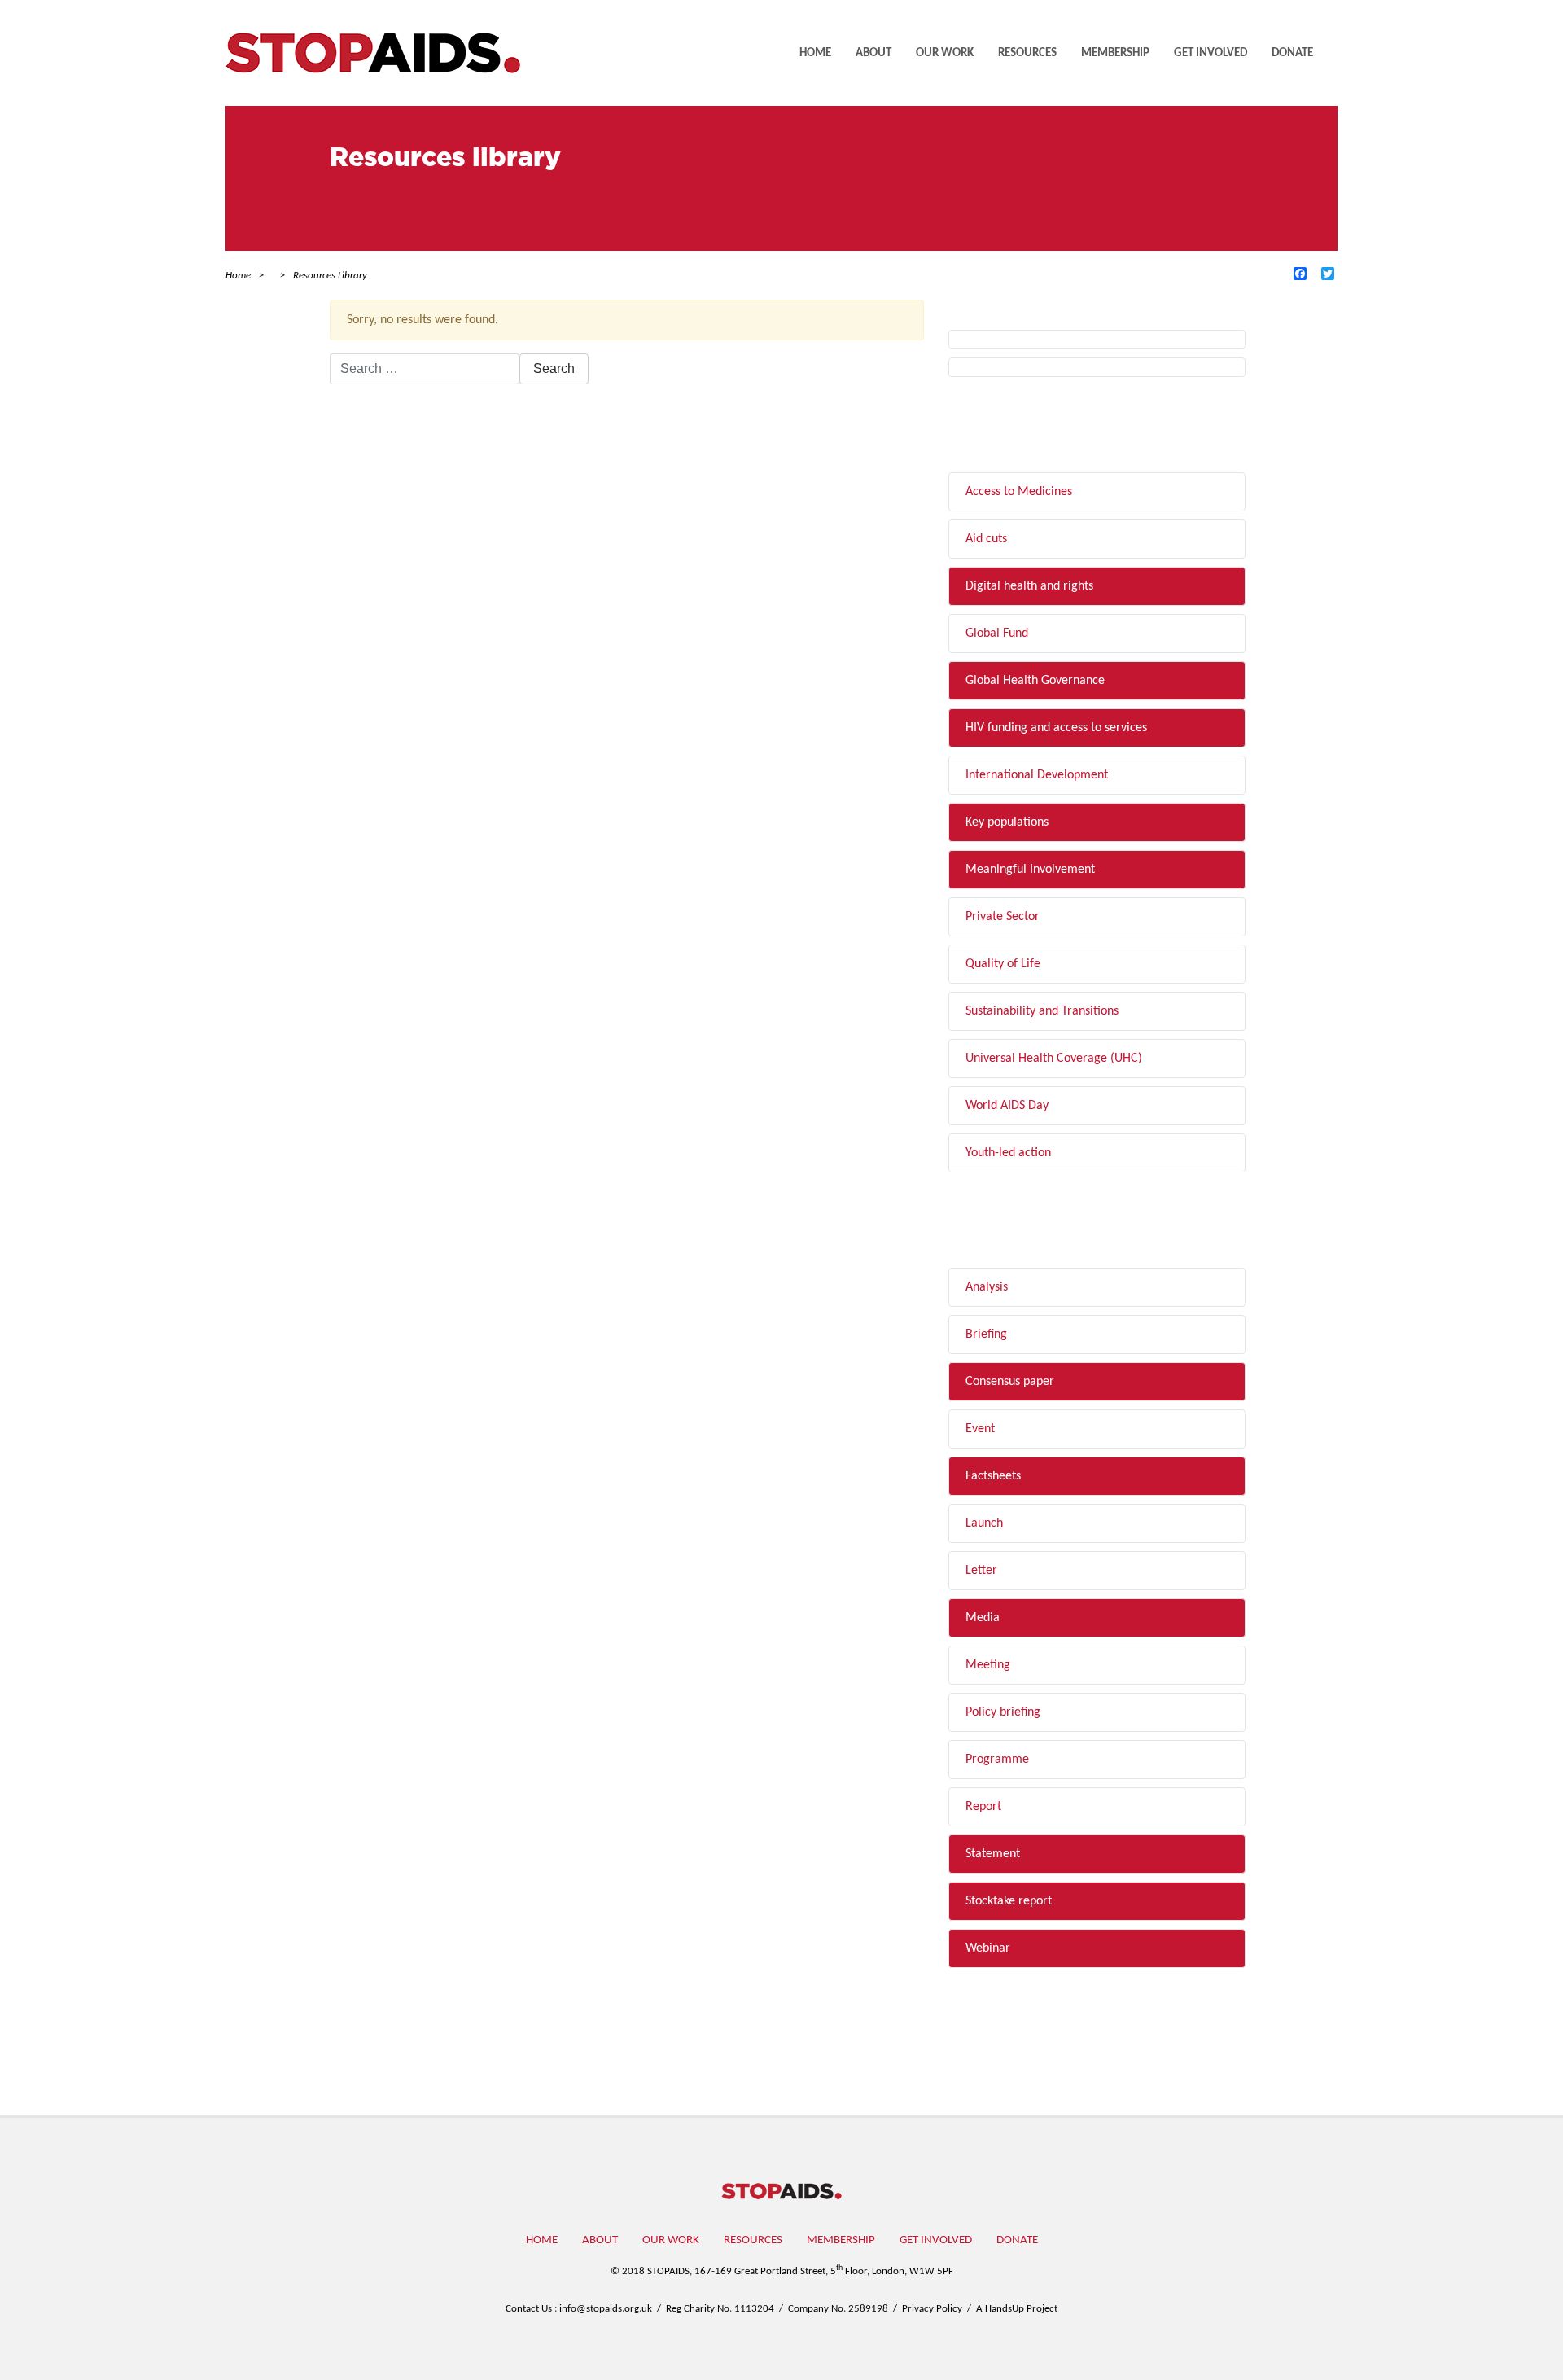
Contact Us (529, 2309)
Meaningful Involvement (1030, 870)
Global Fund (997, 633)
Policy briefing (1003, 1712)
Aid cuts (986, 539)
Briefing (986, 1335)
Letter (981, 1571)
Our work (945, 53)
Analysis (987, 1287)
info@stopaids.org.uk (606, 2309)
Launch (984, 1523)
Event (980, 1429)
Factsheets (993, 1476)
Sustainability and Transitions (1042, 1011)
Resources (1027, 53)
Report (983, 1807)
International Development (1037, 775)
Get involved (1211, 53)
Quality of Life (1003, 964)
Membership (1115, 53)
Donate (1292, 53)
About (873, 53)
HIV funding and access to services (1056, 728)
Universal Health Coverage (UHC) (1054, 1059)
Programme (997, 1760)
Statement (993, 1854)
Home (815, 53)
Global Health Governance (1035, 681)
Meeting (988, 1665)
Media (983, 1618)
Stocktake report (1009, 1901)
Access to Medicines (1019, 492)
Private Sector (1003, 917)
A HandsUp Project (1017, 2309)
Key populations (1007, 822)
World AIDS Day (1007, 1106)
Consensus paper (1010, 1382)
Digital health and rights (1029, 586)
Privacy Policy (932, 2309)
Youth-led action (1008, 1153)
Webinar (988, 1948)
